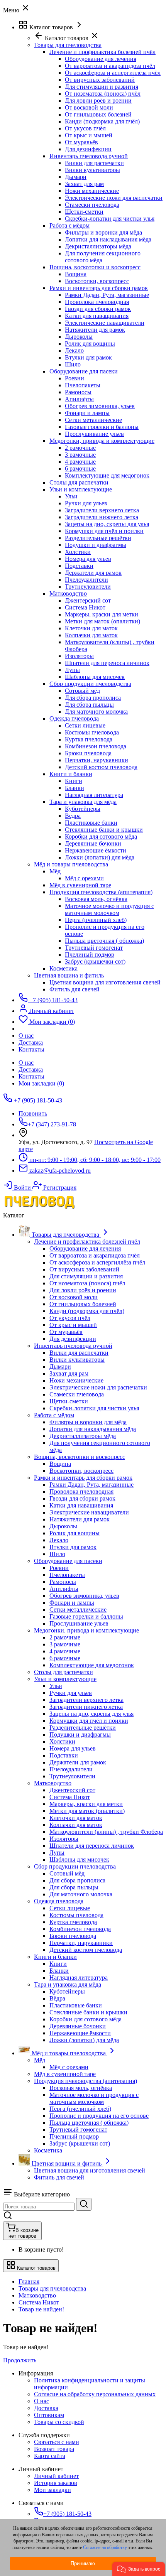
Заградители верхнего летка (102, 510)
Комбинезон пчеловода (96, 746)
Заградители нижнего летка (102, 517)
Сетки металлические (93, 420)
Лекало (74, 350)
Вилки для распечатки (94, 163)
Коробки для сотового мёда (101, 836)
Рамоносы (78, 392)
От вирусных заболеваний (100, 80)
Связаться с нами (57, 2442)
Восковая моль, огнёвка (96, 899)
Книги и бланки (71, 774)
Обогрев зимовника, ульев (100, 406)
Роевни (75, 378)
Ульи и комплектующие (81, 489)
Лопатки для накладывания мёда (108, 239)
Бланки (75, 788)
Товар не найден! (41, 2309)
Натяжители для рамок (95, 330)
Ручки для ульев (86, 503)
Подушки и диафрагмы (96, 545)
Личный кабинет (56, 2476)
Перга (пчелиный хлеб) (96, 920)
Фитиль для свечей (75, 989)
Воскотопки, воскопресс (97, 281)
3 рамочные (80, 455)
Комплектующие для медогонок (107, 475)
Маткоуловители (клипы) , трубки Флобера (106, 1832)
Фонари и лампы (87, 413)
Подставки (79, 566)
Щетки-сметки (84, 212)
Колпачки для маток (91, 635)
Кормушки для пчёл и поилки (104, 531)
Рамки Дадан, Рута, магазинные (107, 295)
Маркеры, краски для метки (102, 614)
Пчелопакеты (83, 385)
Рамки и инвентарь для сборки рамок (99, 288)
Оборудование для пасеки (84, 371)
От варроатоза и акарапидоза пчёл (110, 66)
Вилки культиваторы (92, 170)
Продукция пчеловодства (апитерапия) (101, 892)
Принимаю (83, 2563)
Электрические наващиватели (105, 323)
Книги (74, 781)
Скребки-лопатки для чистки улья (110, 219)
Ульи (71, 496)
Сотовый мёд (82, 691)
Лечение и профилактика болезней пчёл (102, 52)
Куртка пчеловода (89, 739)
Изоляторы (79, 656)
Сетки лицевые (85, 725)
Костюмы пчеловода (92, 732)
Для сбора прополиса (93, 698)
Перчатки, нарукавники (97, 760)
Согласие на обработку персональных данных (95, 2394)
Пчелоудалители (86, 580)
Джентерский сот (88, 600)
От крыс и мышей (89, 135)
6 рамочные (80, 468)
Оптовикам (49, 2415)
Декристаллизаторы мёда (98, 246)
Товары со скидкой (59, 2422)
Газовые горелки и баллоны (102, 427)
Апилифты (79, 399)
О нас (26, 1063)
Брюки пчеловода (88, 753)
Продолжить (20, 2360)
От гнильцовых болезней (98, 114)
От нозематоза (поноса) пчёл (103, 94)
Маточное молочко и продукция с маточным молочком (109, 909)
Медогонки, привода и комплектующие (102, 441)
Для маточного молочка (96, 712)
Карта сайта (50, 2456)
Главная (29, 2281)
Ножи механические (92, 191)
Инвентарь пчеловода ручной (89, 156)
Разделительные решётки (98, 538)
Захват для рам (84, 184)
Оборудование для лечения (101, 59)
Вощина (76, 274)
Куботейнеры (83, 809)
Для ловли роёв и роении (98, 100)
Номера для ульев (88, 559)
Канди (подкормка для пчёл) (102, 121)
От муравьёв (81, 142)
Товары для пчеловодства (52, 2288)
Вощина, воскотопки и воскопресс (95, 267)
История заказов (56, 2483)
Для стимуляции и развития (102, 87)
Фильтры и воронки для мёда (103, 232)
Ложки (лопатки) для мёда (100, 857)
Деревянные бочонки (93, 843)
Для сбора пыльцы (89, 705)
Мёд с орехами (84, 878)
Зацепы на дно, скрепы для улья (107, 524)
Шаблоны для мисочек (95, 677)
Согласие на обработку (105, 2547)
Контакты (31, 1076)
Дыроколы (79, 337)
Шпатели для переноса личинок (107, 663)
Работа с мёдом (69, 225)
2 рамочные (80, 448)
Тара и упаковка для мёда (83, 802)
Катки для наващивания (97, 316)
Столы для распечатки (79, 482)
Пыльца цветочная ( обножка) (104, 941)
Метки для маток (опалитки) (102, 621)
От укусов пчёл (85, 128)
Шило (73, 364)
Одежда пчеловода (74, 718)
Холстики (78, 552)
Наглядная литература (94, 795)
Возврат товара (54, 2449)
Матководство (68, 593)
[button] (139, 2569)
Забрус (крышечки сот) (95, 961)
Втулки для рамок (88, 357)
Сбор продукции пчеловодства (90, 684)
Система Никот (85, 607)
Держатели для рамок (93, 573)
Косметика (64, 968)
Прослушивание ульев (94, 434)
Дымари (76, 177)
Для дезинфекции (88, 149)
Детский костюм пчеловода (101, 767)
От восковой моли (89, 107)
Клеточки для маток (91, 628)
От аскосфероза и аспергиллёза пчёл (113, 73)
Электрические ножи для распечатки (114, 198)
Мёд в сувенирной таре (80, 885)
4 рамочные (80, 462)
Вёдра (73, 816)
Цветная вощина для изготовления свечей (105, 982)
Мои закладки (53, 2490)
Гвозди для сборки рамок (98, 309)
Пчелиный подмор (90, 955)
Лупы (72, 670)
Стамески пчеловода (92, 205)
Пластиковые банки (91, 823)
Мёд (55, 871)
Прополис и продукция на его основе (99, 2116)
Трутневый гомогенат (94, 948)
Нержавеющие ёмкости (96, 850)
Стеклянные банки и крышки (104, 830)
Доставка (31, 1069)
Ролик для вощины (90, 344)
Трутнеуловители (88, 587)
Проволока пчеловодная (97, 302)
